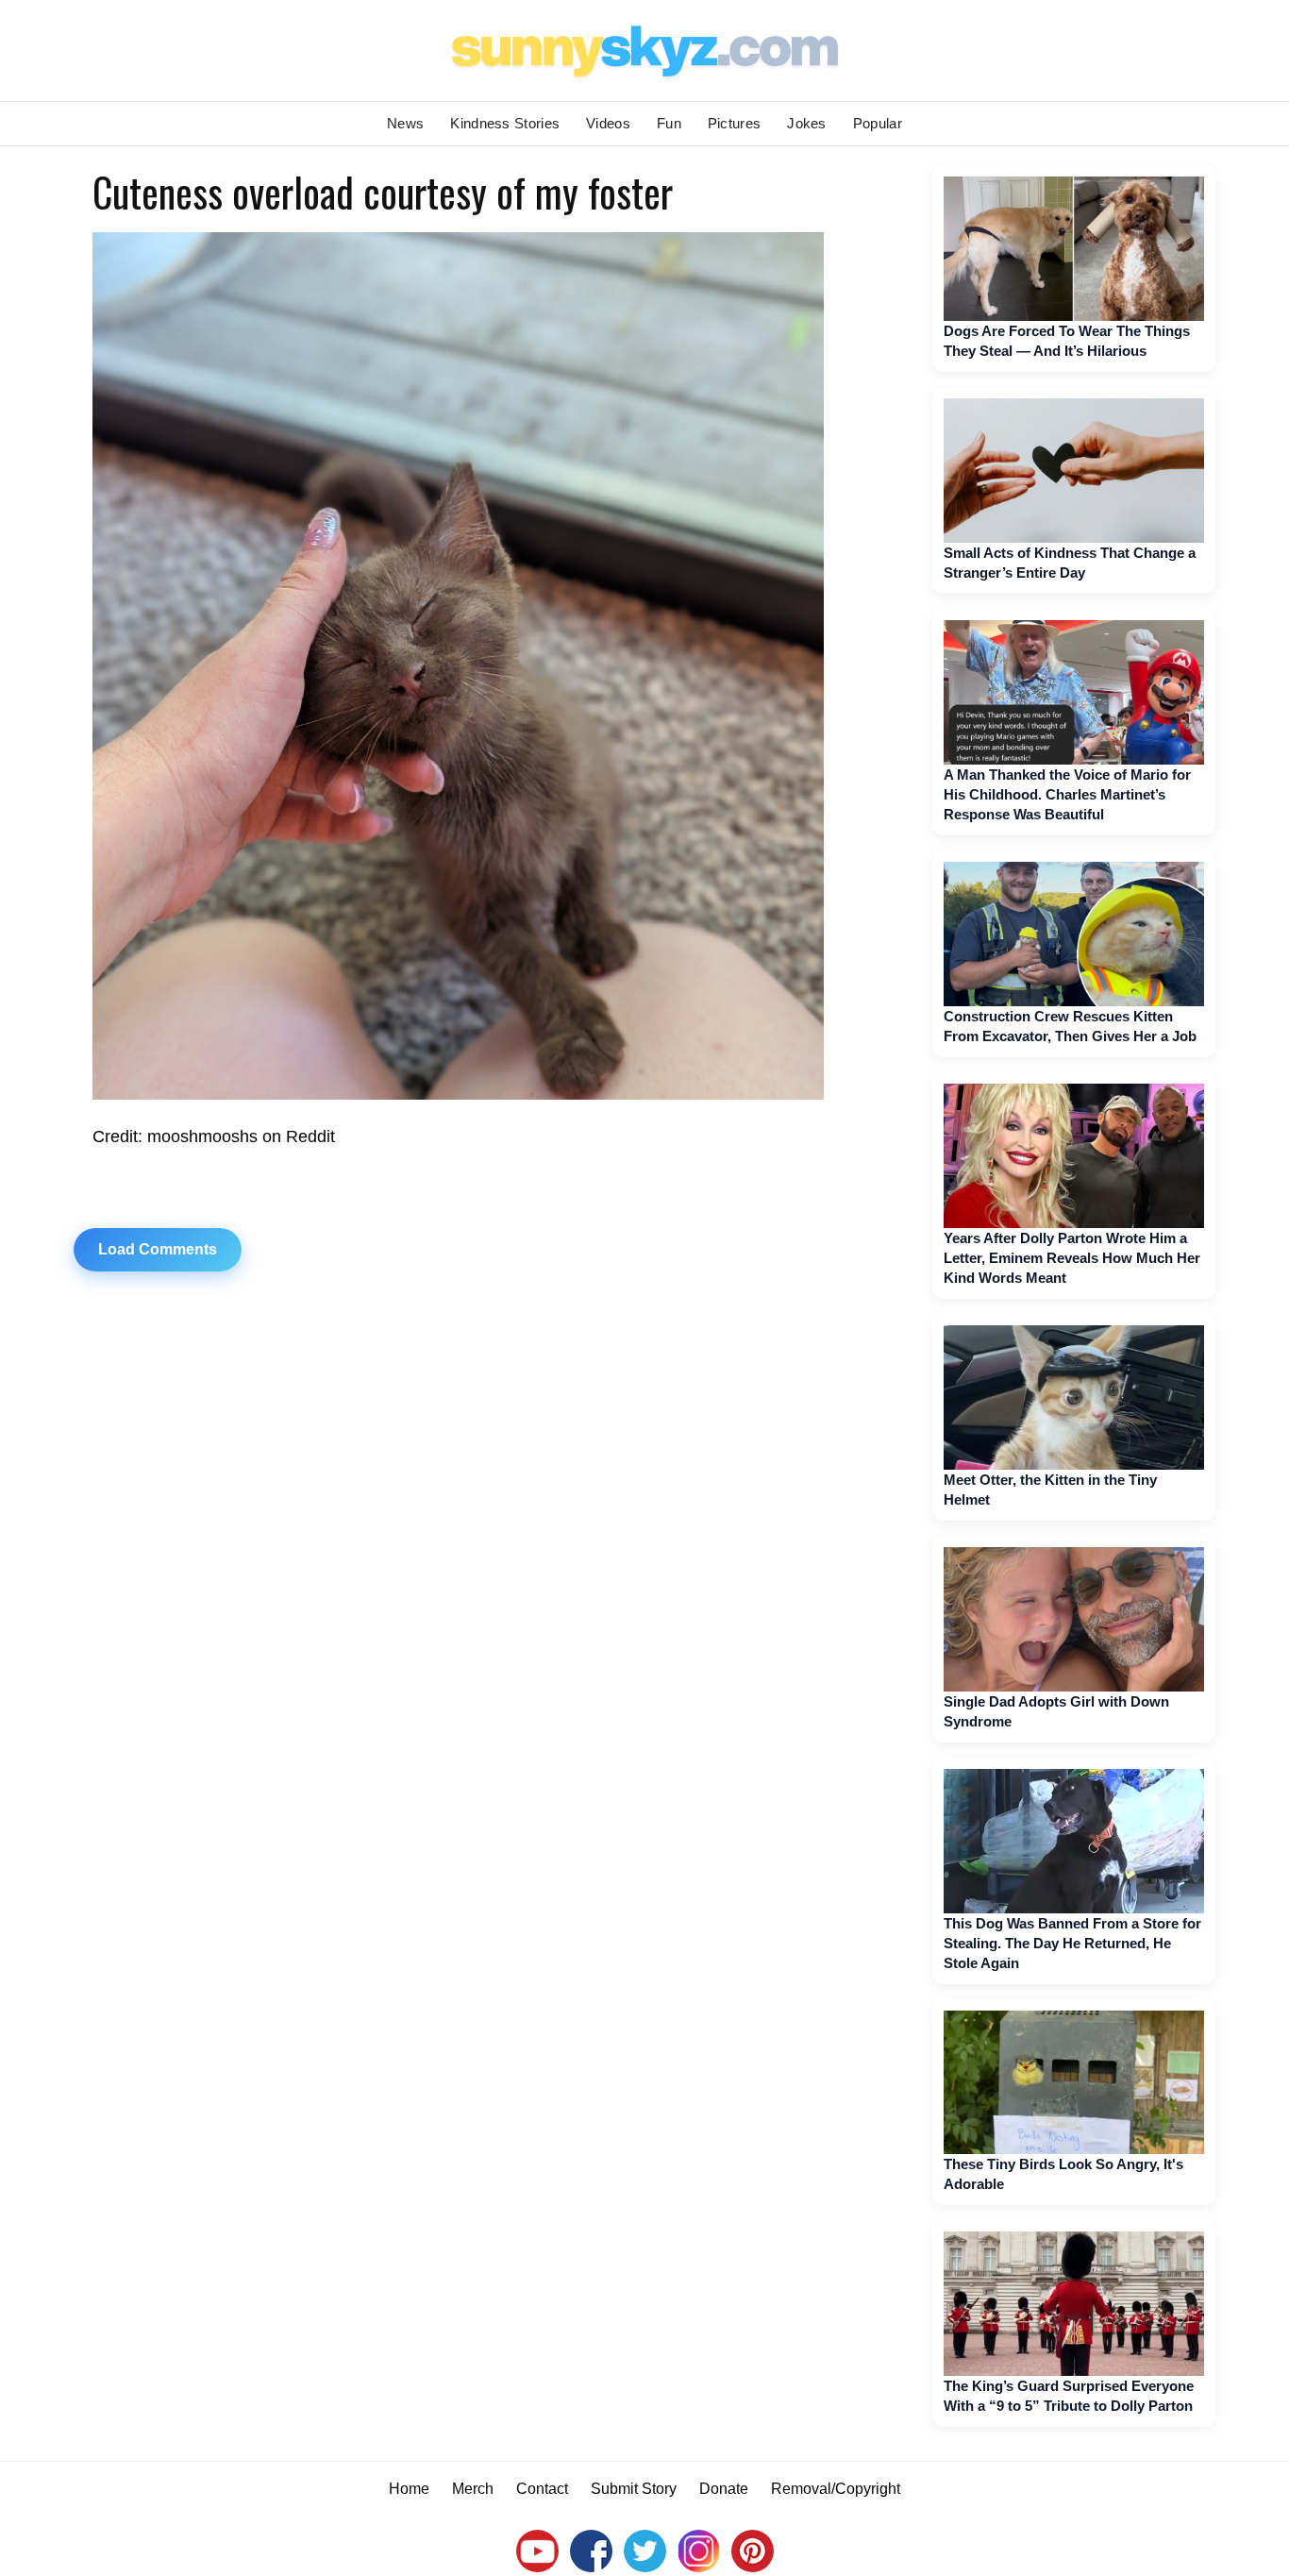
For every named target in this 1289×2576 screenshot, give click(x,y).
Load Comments (158, 1249)
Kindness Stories (505, 123)
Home (409, 2489)
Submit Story (634, 2489)
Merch (473, 2489)
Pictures (734, 123)
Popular (878, 123)
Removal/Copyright (836, 2489)
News (405, 123)
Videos (608, 123)
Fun (669, 123)
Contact (542, 2489)
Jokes (807, 123)
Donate (724, 2489)
